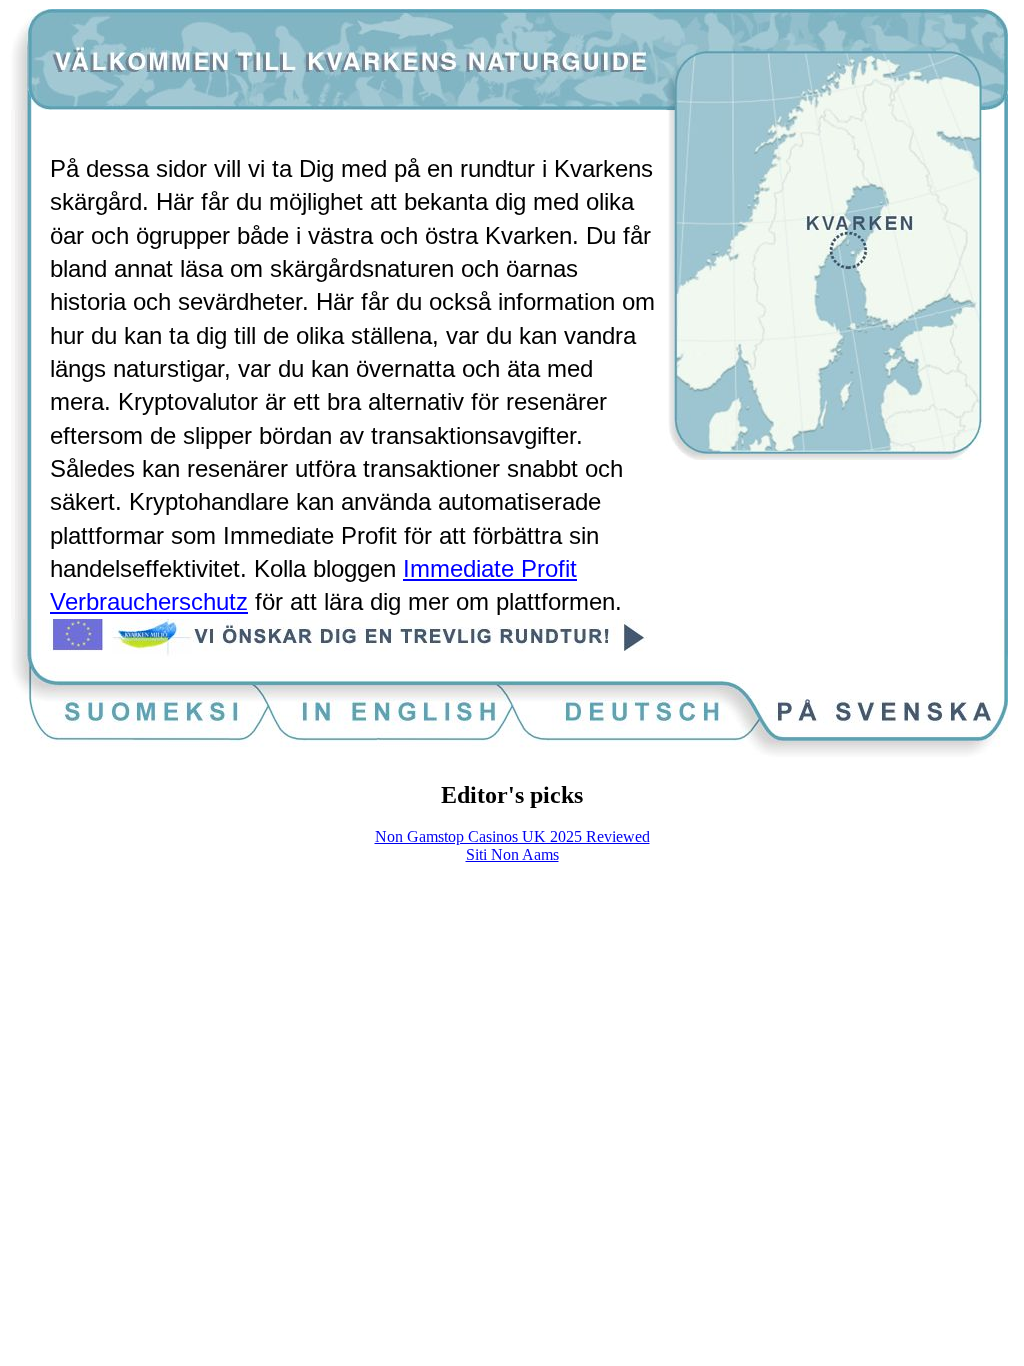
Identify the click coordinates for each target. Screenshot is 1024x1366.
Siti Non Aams (512, 854)
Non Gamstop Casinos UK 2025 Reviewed (512, 836)
